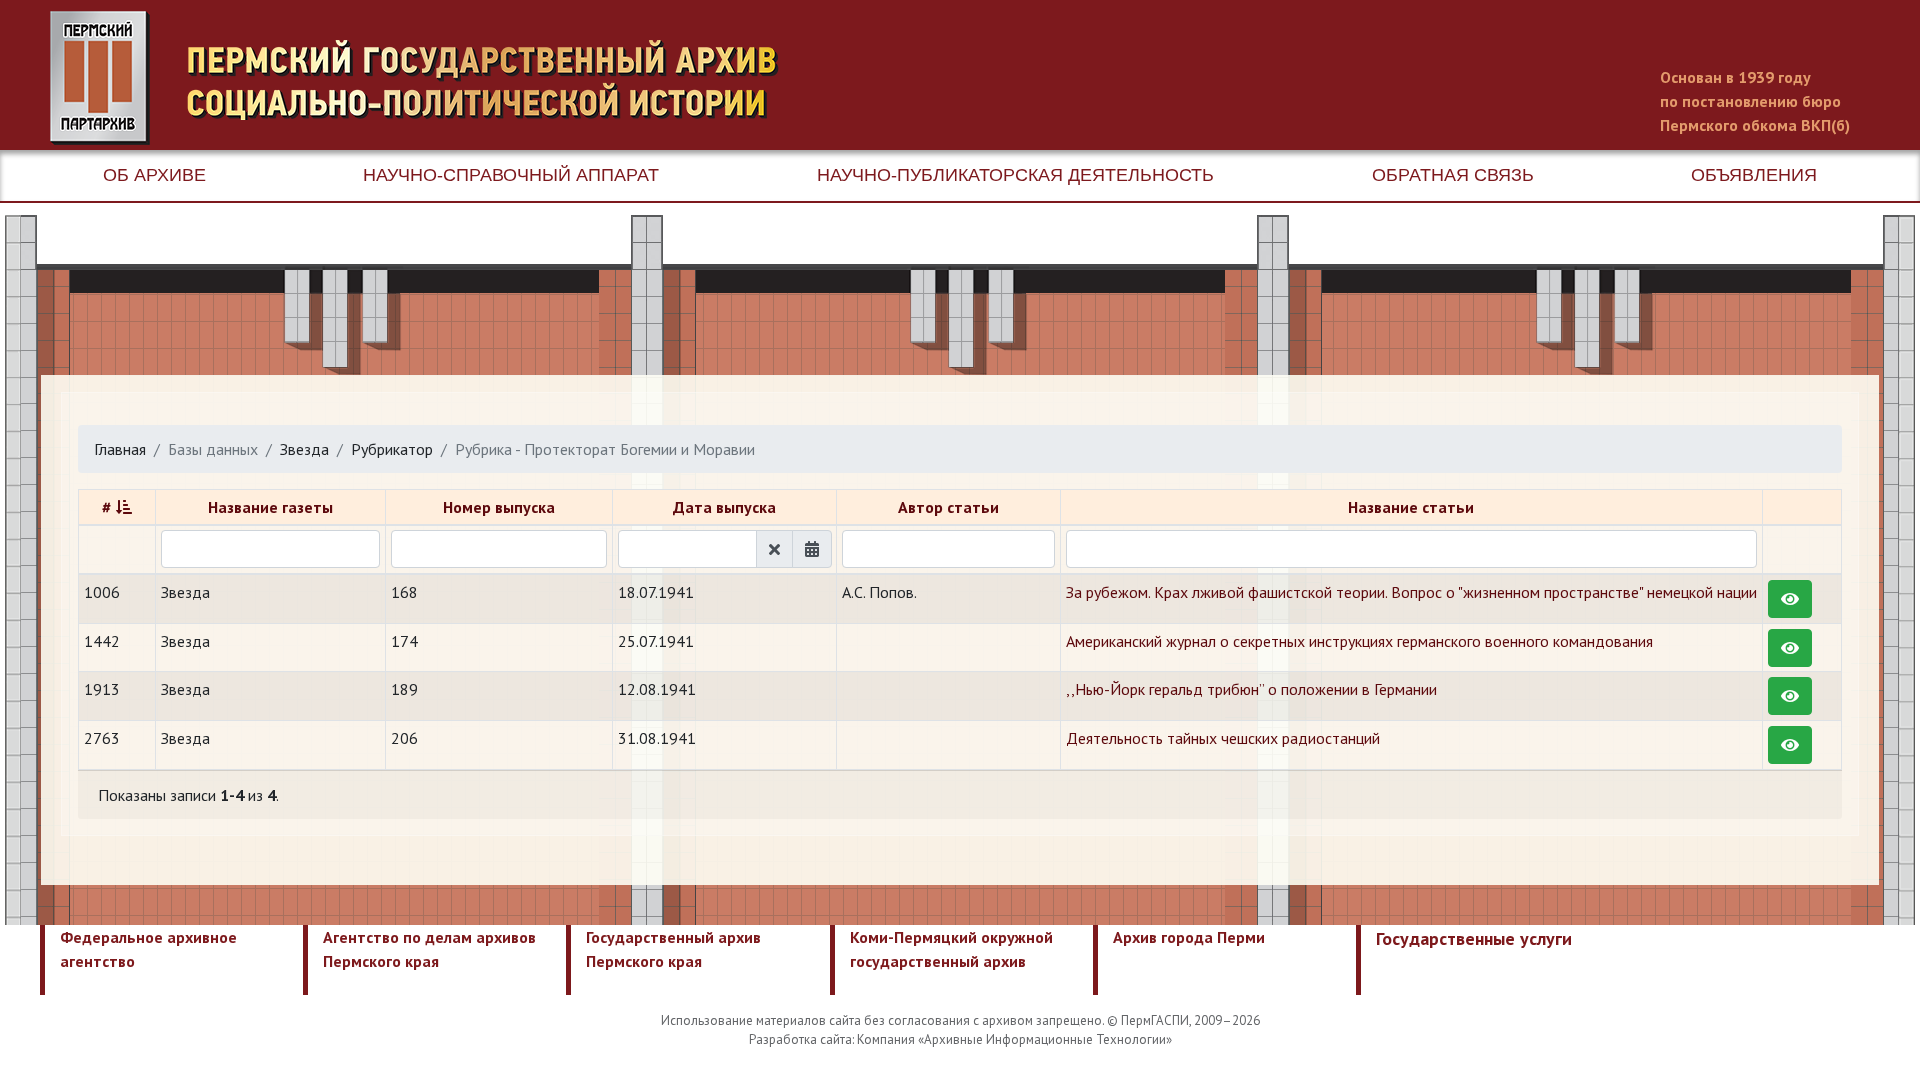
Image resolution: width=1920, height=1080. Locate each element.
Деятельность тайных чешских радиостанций (1223, 738)
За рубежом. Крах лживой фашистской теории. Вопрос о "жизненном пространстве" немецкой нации (1411, 592)
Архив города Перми (1189, 937)
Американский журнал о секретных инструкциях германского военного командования (1359, 641)
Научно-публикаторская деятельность (1015, 175)
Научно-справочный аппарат (511, 175)
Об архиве (154, 175)
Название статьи (1411, 507)
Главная (120, 449)
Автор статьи (948, 507)
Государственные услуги (1474, 938)
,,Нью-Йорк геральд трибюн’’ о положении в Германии (1251, 689)
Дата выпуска (724, 507)
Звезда (304, 449)
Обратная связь (1453, 175)
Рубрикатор (392, 449)
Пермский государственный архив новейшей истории (425, 78)
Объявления (1754, 175)
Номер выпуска (499, 507)
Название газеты (270, 507)
